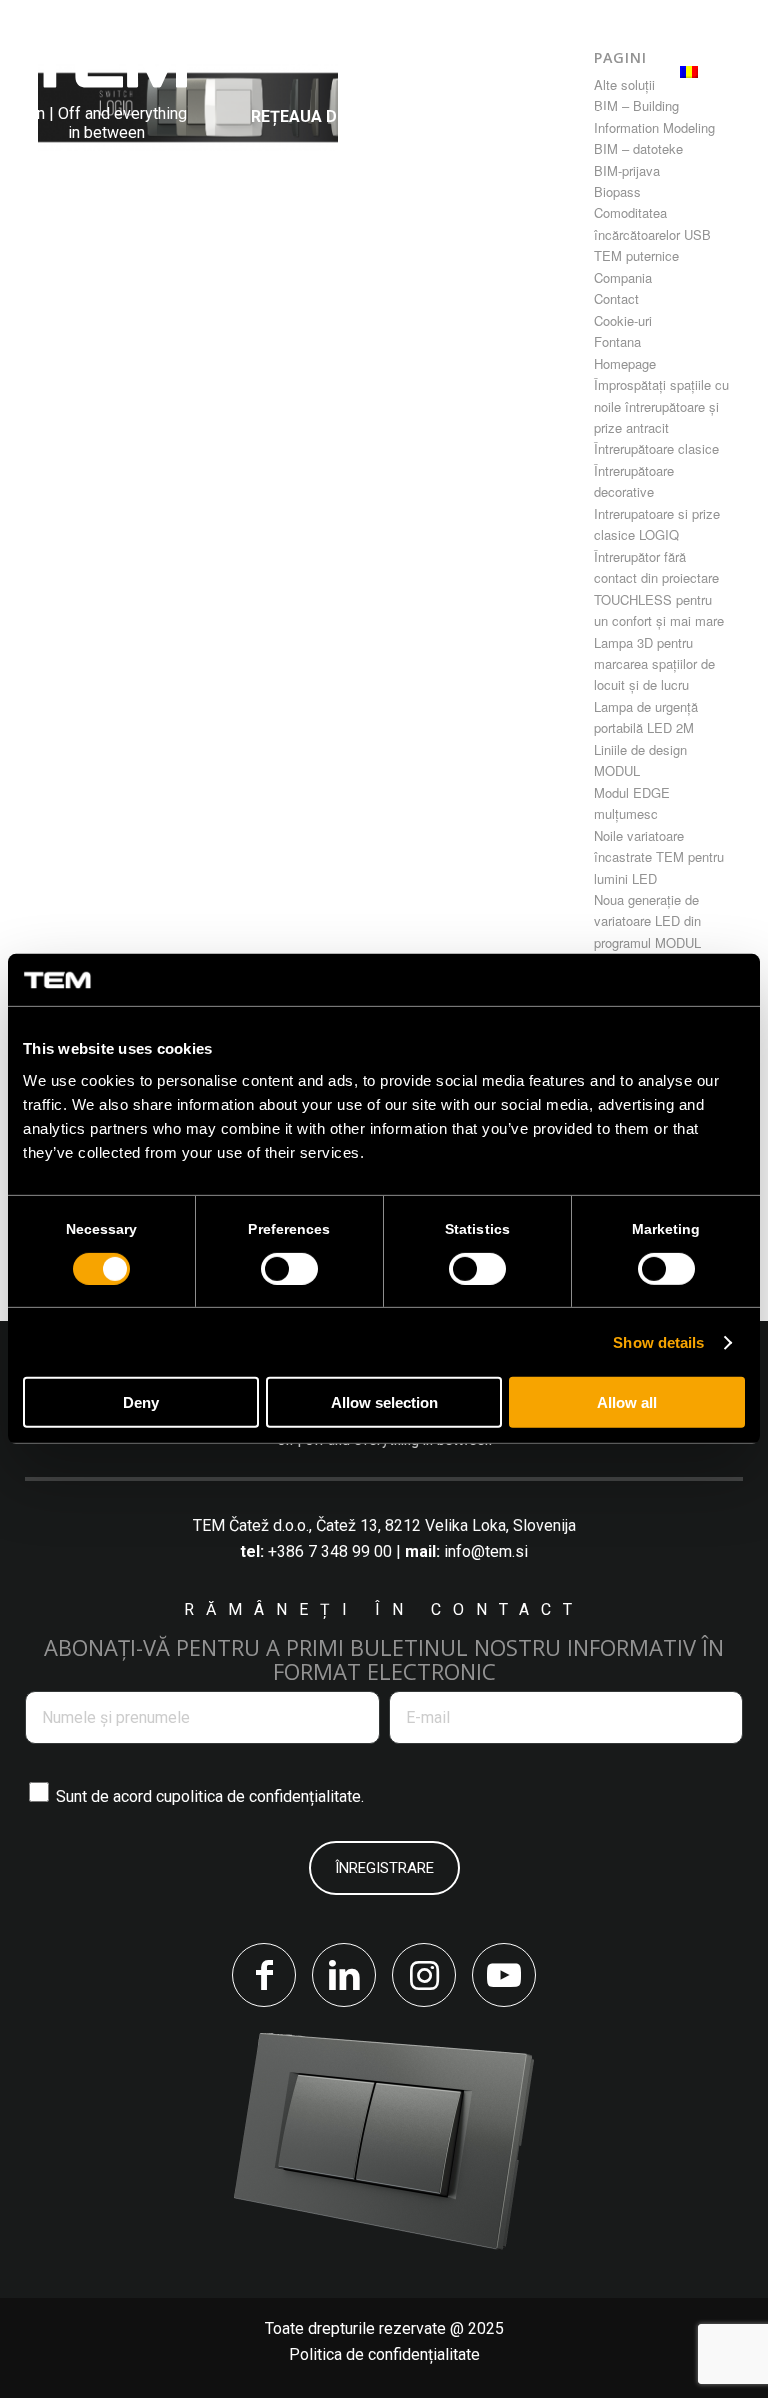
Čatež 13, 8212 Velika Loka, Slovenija (446, 1525)
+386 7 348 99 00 (330, 1551)
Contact (616, 298)
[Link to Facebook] (264, 1975)
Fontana (617, 341)
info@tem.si (486, 1551)
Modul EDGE (632, 792)
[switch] (289, 1269)
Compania (623, 277)
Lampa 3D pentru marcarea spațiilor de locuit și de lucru (654, 664)
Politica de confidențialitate (384, 2354)
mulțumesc (626, 813)
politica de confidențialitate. (268, 1796)
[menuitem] (325, 65)
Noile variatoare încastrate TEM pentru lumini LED (659, 857)
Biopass (617, 191)
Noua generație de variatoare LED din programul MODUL (647, 921)
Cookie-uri (623, 320)
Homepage (625, 363)
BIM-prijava (627, 170)
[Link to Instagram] (424, 1975)
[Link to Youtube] (504, 1975)
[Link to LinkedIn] (344, 1975)
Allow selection (384, 1402)
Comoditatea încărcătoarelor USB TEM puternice (652, 234)
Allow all (627, 1402)
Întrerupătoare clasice (656, 448)
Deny (141, 1402)
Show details (658, 1342)
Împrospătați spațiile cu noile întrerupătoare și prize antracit (661, 406)
